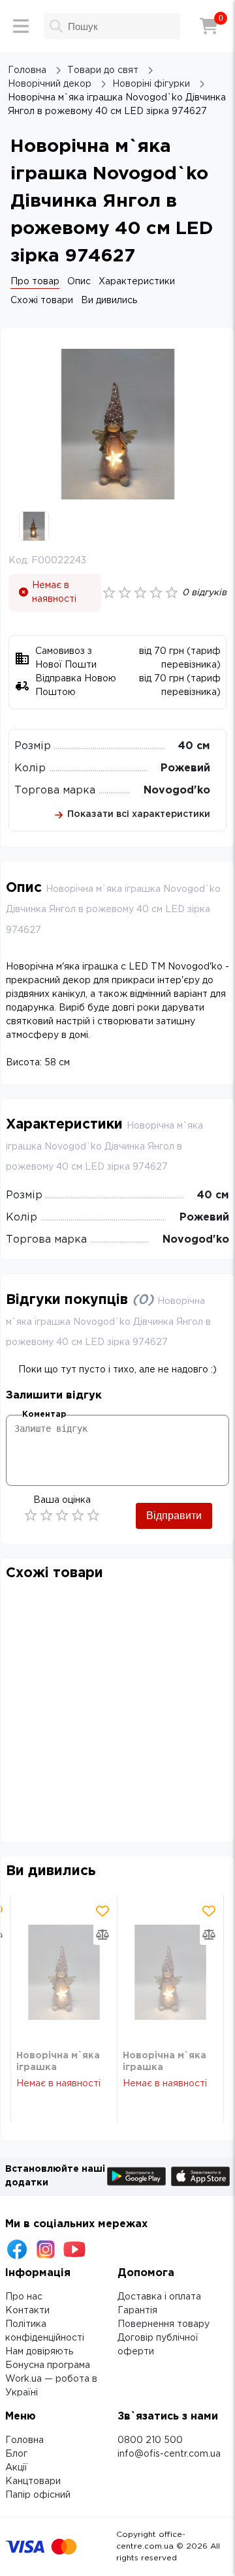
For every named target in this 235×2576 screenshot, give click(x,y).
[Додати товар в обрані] (102, 1911)
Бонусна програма (48, 2365)
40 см (194, 746)
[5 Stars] (93, 1515)
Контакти (27, 2311)
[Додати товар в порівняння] (102, 1934)
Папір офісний (38, 2495)
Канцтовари (33, 2481)
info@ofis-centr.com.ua (169, 2454)
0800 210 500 (150, 2440)
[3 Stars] (62, 1515)
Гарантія (137, 2311)
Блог (16, 2454)
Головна (24, 2440)
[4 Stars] (78, 1515)
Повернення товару (164, 2324)
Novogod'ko (177, 791)
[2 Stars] (46, 1515)
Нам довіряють (39, 2352)
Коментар (44, 1414)
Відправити (174, 1516)
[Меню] (21, 26)
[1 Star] (31, 1515)
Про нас (24, 2297)
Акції (16, 2468)
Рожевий (185, 768)
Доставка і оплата (159, 2297)
